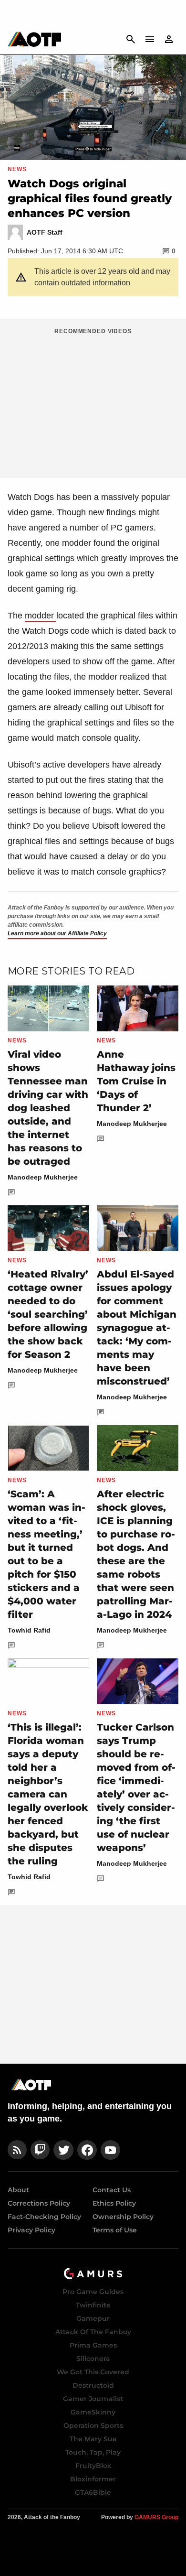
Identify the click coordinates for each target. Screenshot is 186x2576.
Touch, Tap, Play (93, 2452)
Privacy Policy (31, 2230)
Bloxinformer (93, 2479)
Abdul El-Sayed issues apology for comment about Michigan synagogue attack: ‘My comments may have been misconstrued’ (137, 1328)
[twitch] (40, 2150)
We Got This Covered (93, 2372)
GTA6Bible (93, 2492)
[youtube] (111, 2150)
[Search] (131, 39)
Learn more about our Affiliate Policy (57, 933)
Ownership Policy (123, 2217)
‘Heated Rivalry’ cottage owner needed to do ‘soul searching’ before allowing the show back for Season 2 (48, 1314)
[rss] (17, 2150)
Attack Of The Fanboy (93, 2332)
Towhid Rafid (29, 1630)
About (18, 2190)
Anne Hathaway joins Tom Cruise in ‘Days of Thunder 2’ (136, 1081)
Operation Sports (93, 2425)
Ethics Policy (114, 2203)
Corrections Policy (39, 2203)
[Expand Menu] (150, 39)
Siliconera (93, 2359)
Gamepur (93, 2318)
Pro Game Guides (93, 2292)
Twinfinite (93, 2305)
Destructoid (93, 2385)
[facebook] (87, 2150)
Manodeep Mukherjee (43, 1177)
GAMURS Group (156, 2517)
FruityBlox (93, 2466)
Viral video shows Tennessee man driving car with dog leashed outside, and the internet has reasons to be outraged (48, 1108)
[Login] (169, 39)
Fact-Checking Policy (44, 2217)
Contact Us (112, 2190)
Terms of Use (115, 2230)
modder (41, 616)
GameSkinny (93, 2412)
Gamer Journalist (93, 2399)
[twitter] (63, 2150)
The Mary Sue (93, 2439)
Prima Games (93, 2345)
